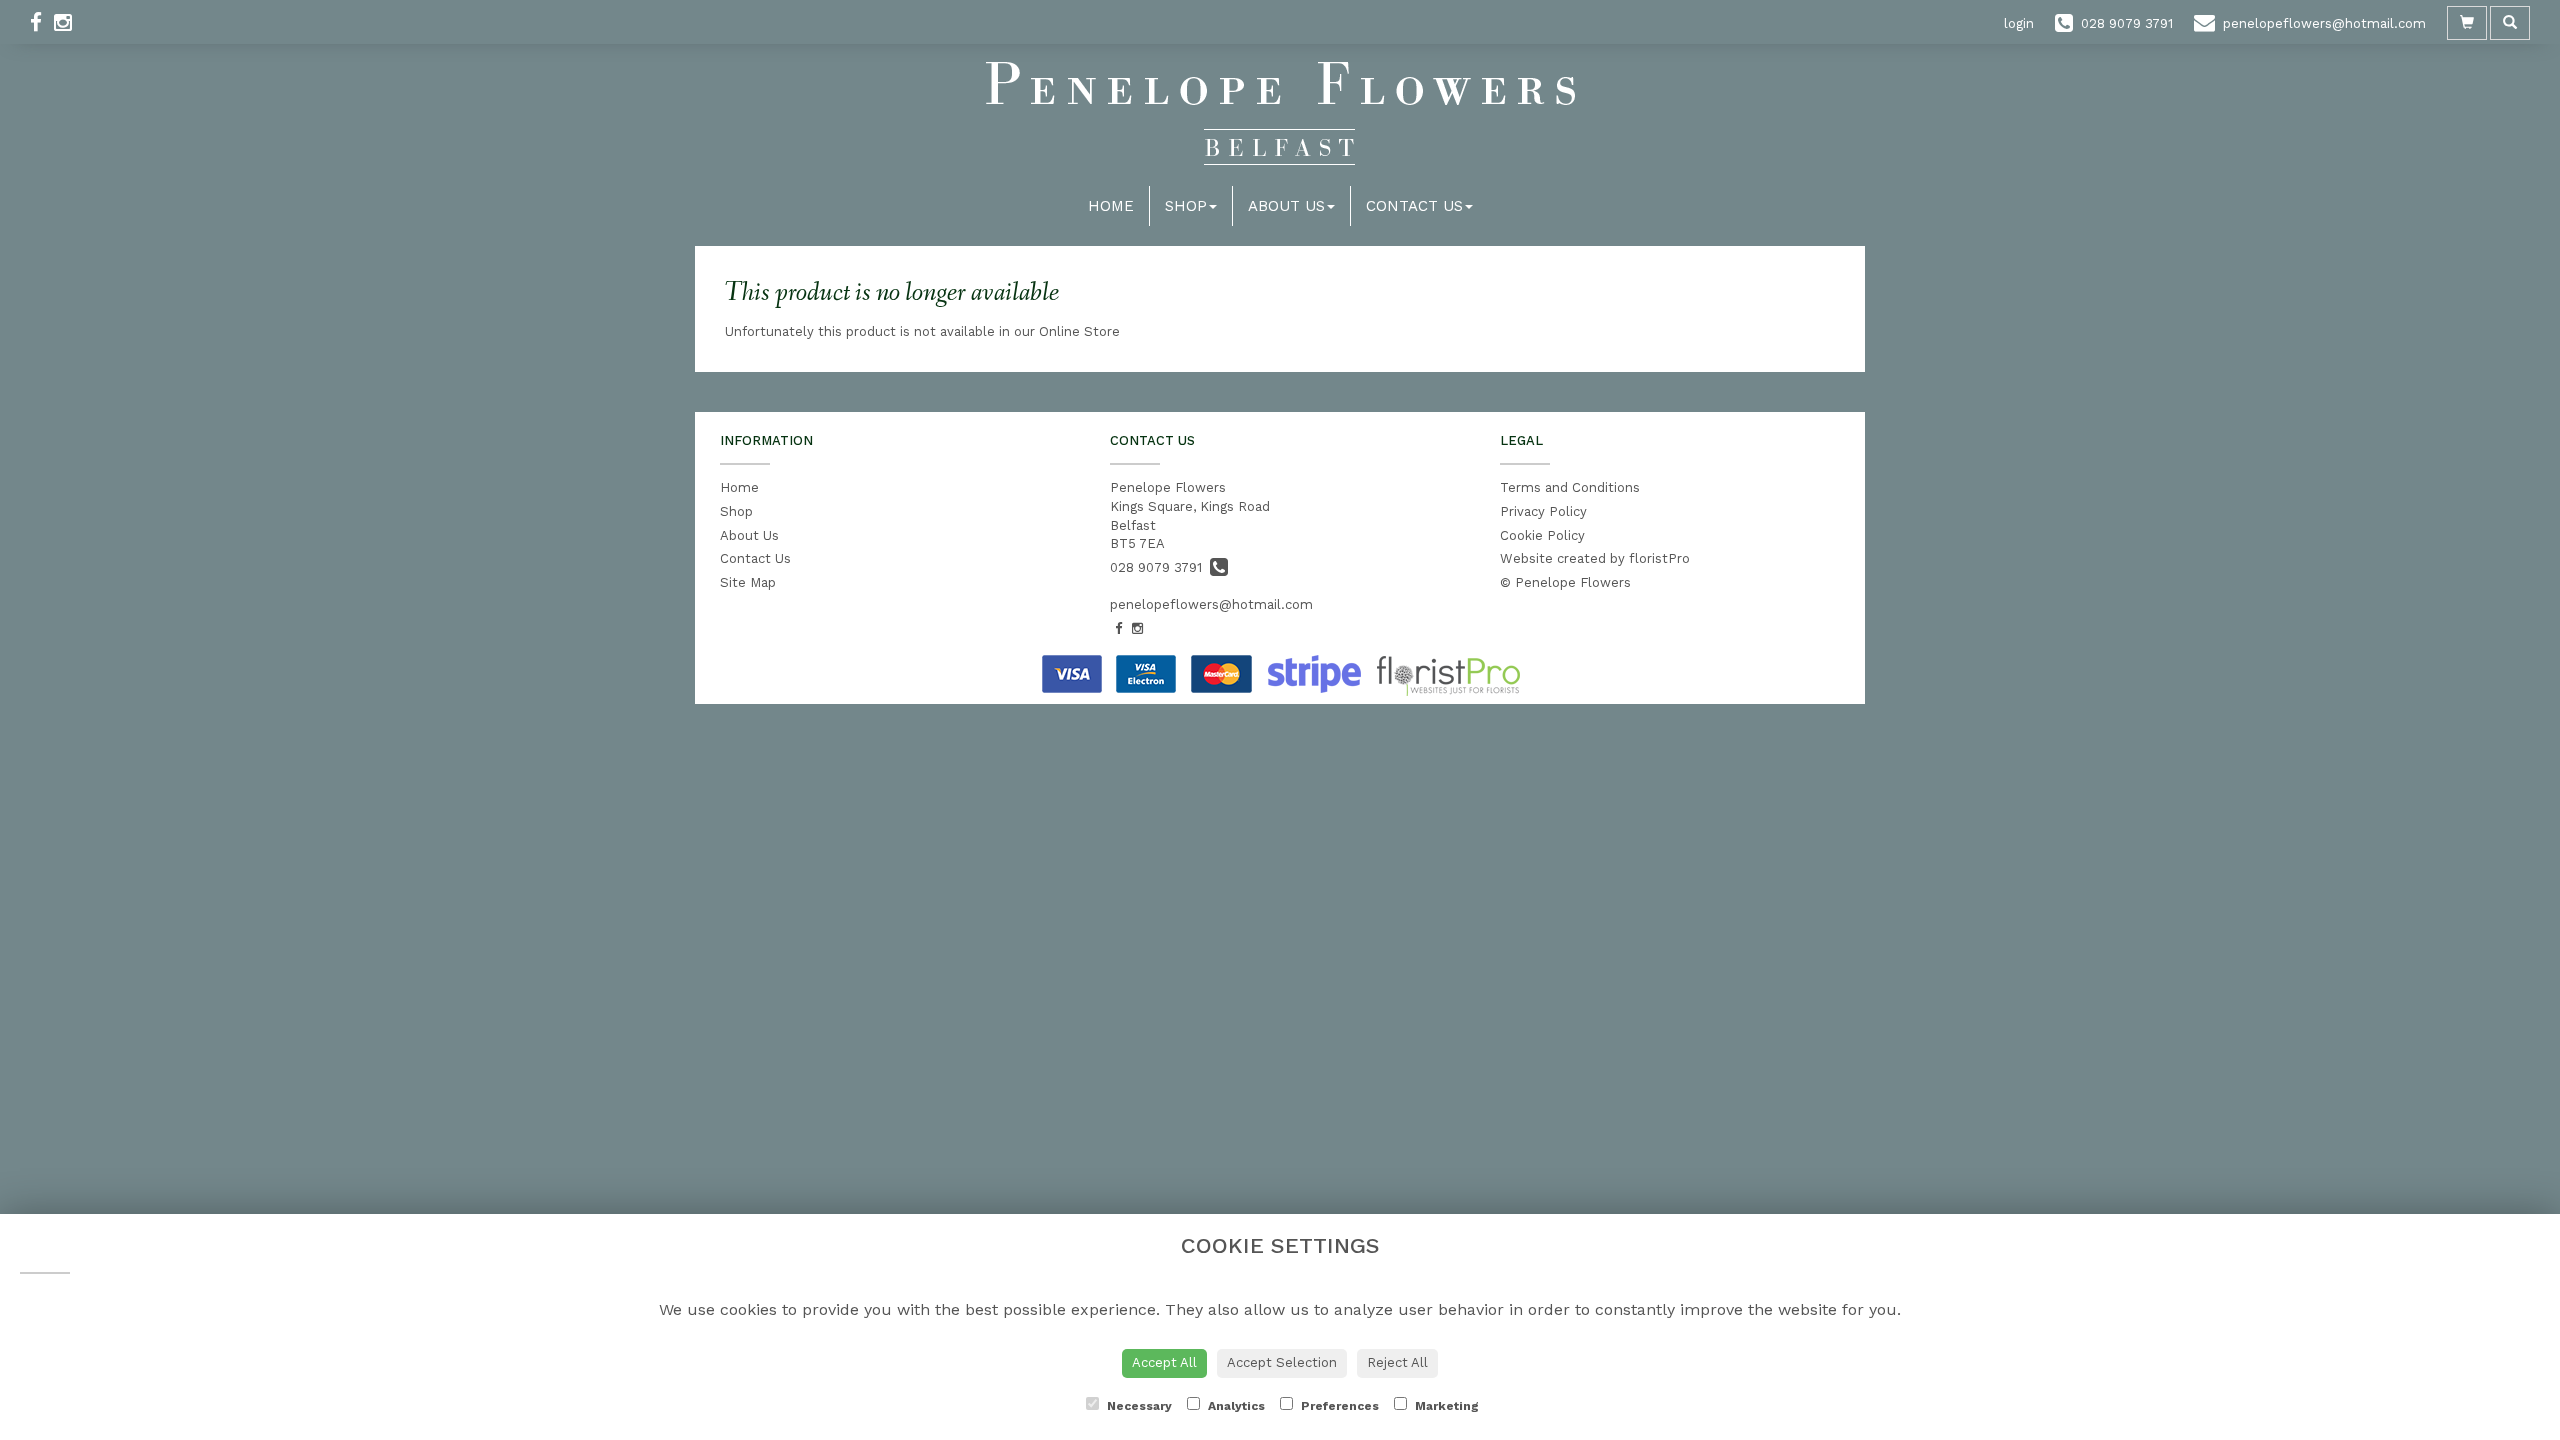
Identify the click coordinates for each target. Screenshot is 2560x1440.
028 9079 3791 (1160, 567)
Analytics (1235, 1406)
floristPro (1659, 558)
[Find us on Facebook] (42, 22)
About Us (1286, 206)
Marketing (1445, 1406)
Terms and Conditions (1570, 487)
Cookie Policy (1542, 535)
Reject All (1397, 1362)
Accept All (1164, 1362)
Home (1111, 206)
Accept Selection (1282, 1362)
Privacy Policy (1543, 511)
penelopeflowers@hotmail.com (1211, 604)
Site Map (748, 582)
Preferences (1338, 1406)
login (2019, 23)
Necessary (1138, 1406)
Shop (1186, 206)
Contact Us (1414, 206)
